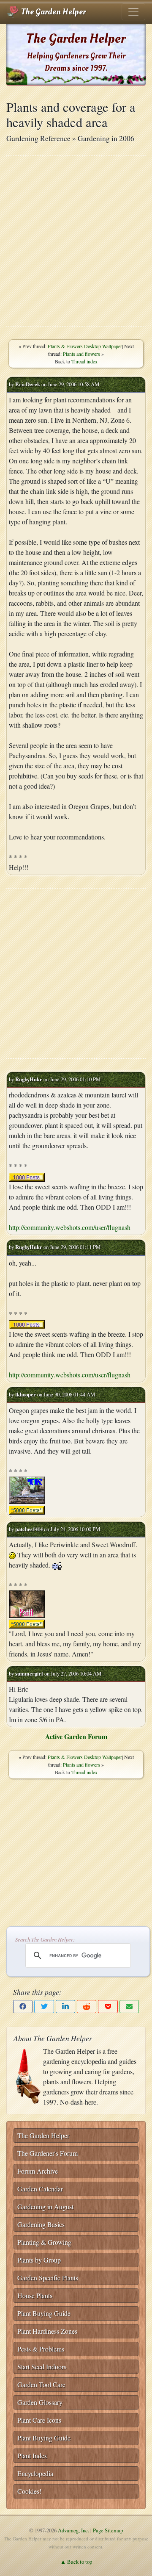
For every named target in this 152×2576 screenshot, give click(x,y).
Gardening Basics (41, 2224)
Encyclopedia (35, 2473)
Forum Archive (38, 2171)
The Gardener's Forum (47, 2153)
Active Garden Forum (76, 1736)
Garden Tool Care (41, 2384)
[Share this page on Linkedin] (65, 2007)
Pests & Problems (41, 2349)
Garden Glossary (40, 2402)
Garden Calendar (40, 2189)
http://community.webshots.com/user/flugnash (70, 1227)
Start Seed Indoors (42, 2367)
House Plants (35, 2295)
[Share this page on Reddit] (87, 2007)
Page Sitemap (108, 2530)
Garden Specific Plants (48, 2278)
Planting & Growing (44, 2242)
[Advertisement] (76, 241)
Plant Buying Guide (44, 2313)
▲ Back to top (76, 2562)
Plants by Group (39, 2260)
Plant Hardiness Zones (47, 2331)
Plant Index (32, 2456)
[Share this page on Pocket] (108, 2007)
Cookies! (29, 2491)
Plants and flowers (81, 354)
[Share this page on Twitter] (44, 2007)
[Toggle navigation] (133, 12)
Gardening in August (45, 2206)
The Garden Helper (53, 12)
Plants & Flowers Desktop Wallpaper (85, 346)
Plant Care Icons (39, 2420)
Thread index (84, 361)
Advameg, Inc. (73, 2530)
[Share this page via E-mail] (129, 2007)
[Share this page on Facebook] (23, 2007)
